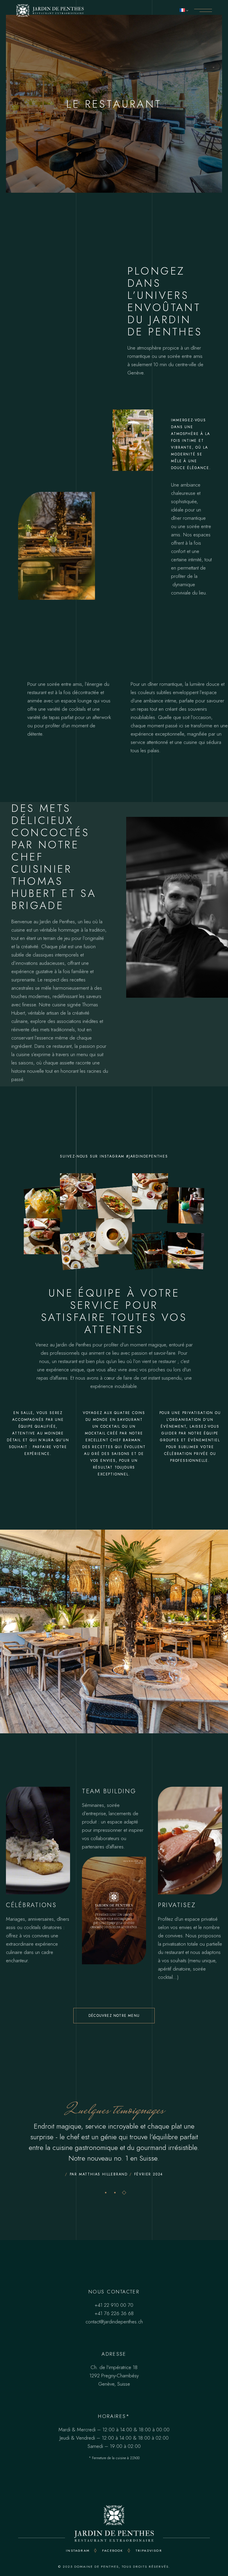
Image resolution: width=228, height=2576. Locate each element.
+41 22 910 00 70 (114, 2305)
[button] (106, 2192)
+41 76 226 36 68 (114, 2313)
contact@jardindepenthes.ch (114, 2322)
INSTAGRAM (78, 2551)
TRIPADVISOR (149, 2551)
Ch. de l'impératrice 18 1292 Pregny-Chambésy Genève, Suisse (114, 2376)
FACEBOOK (113, 2551)
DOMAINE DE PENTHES (96, 2567)
